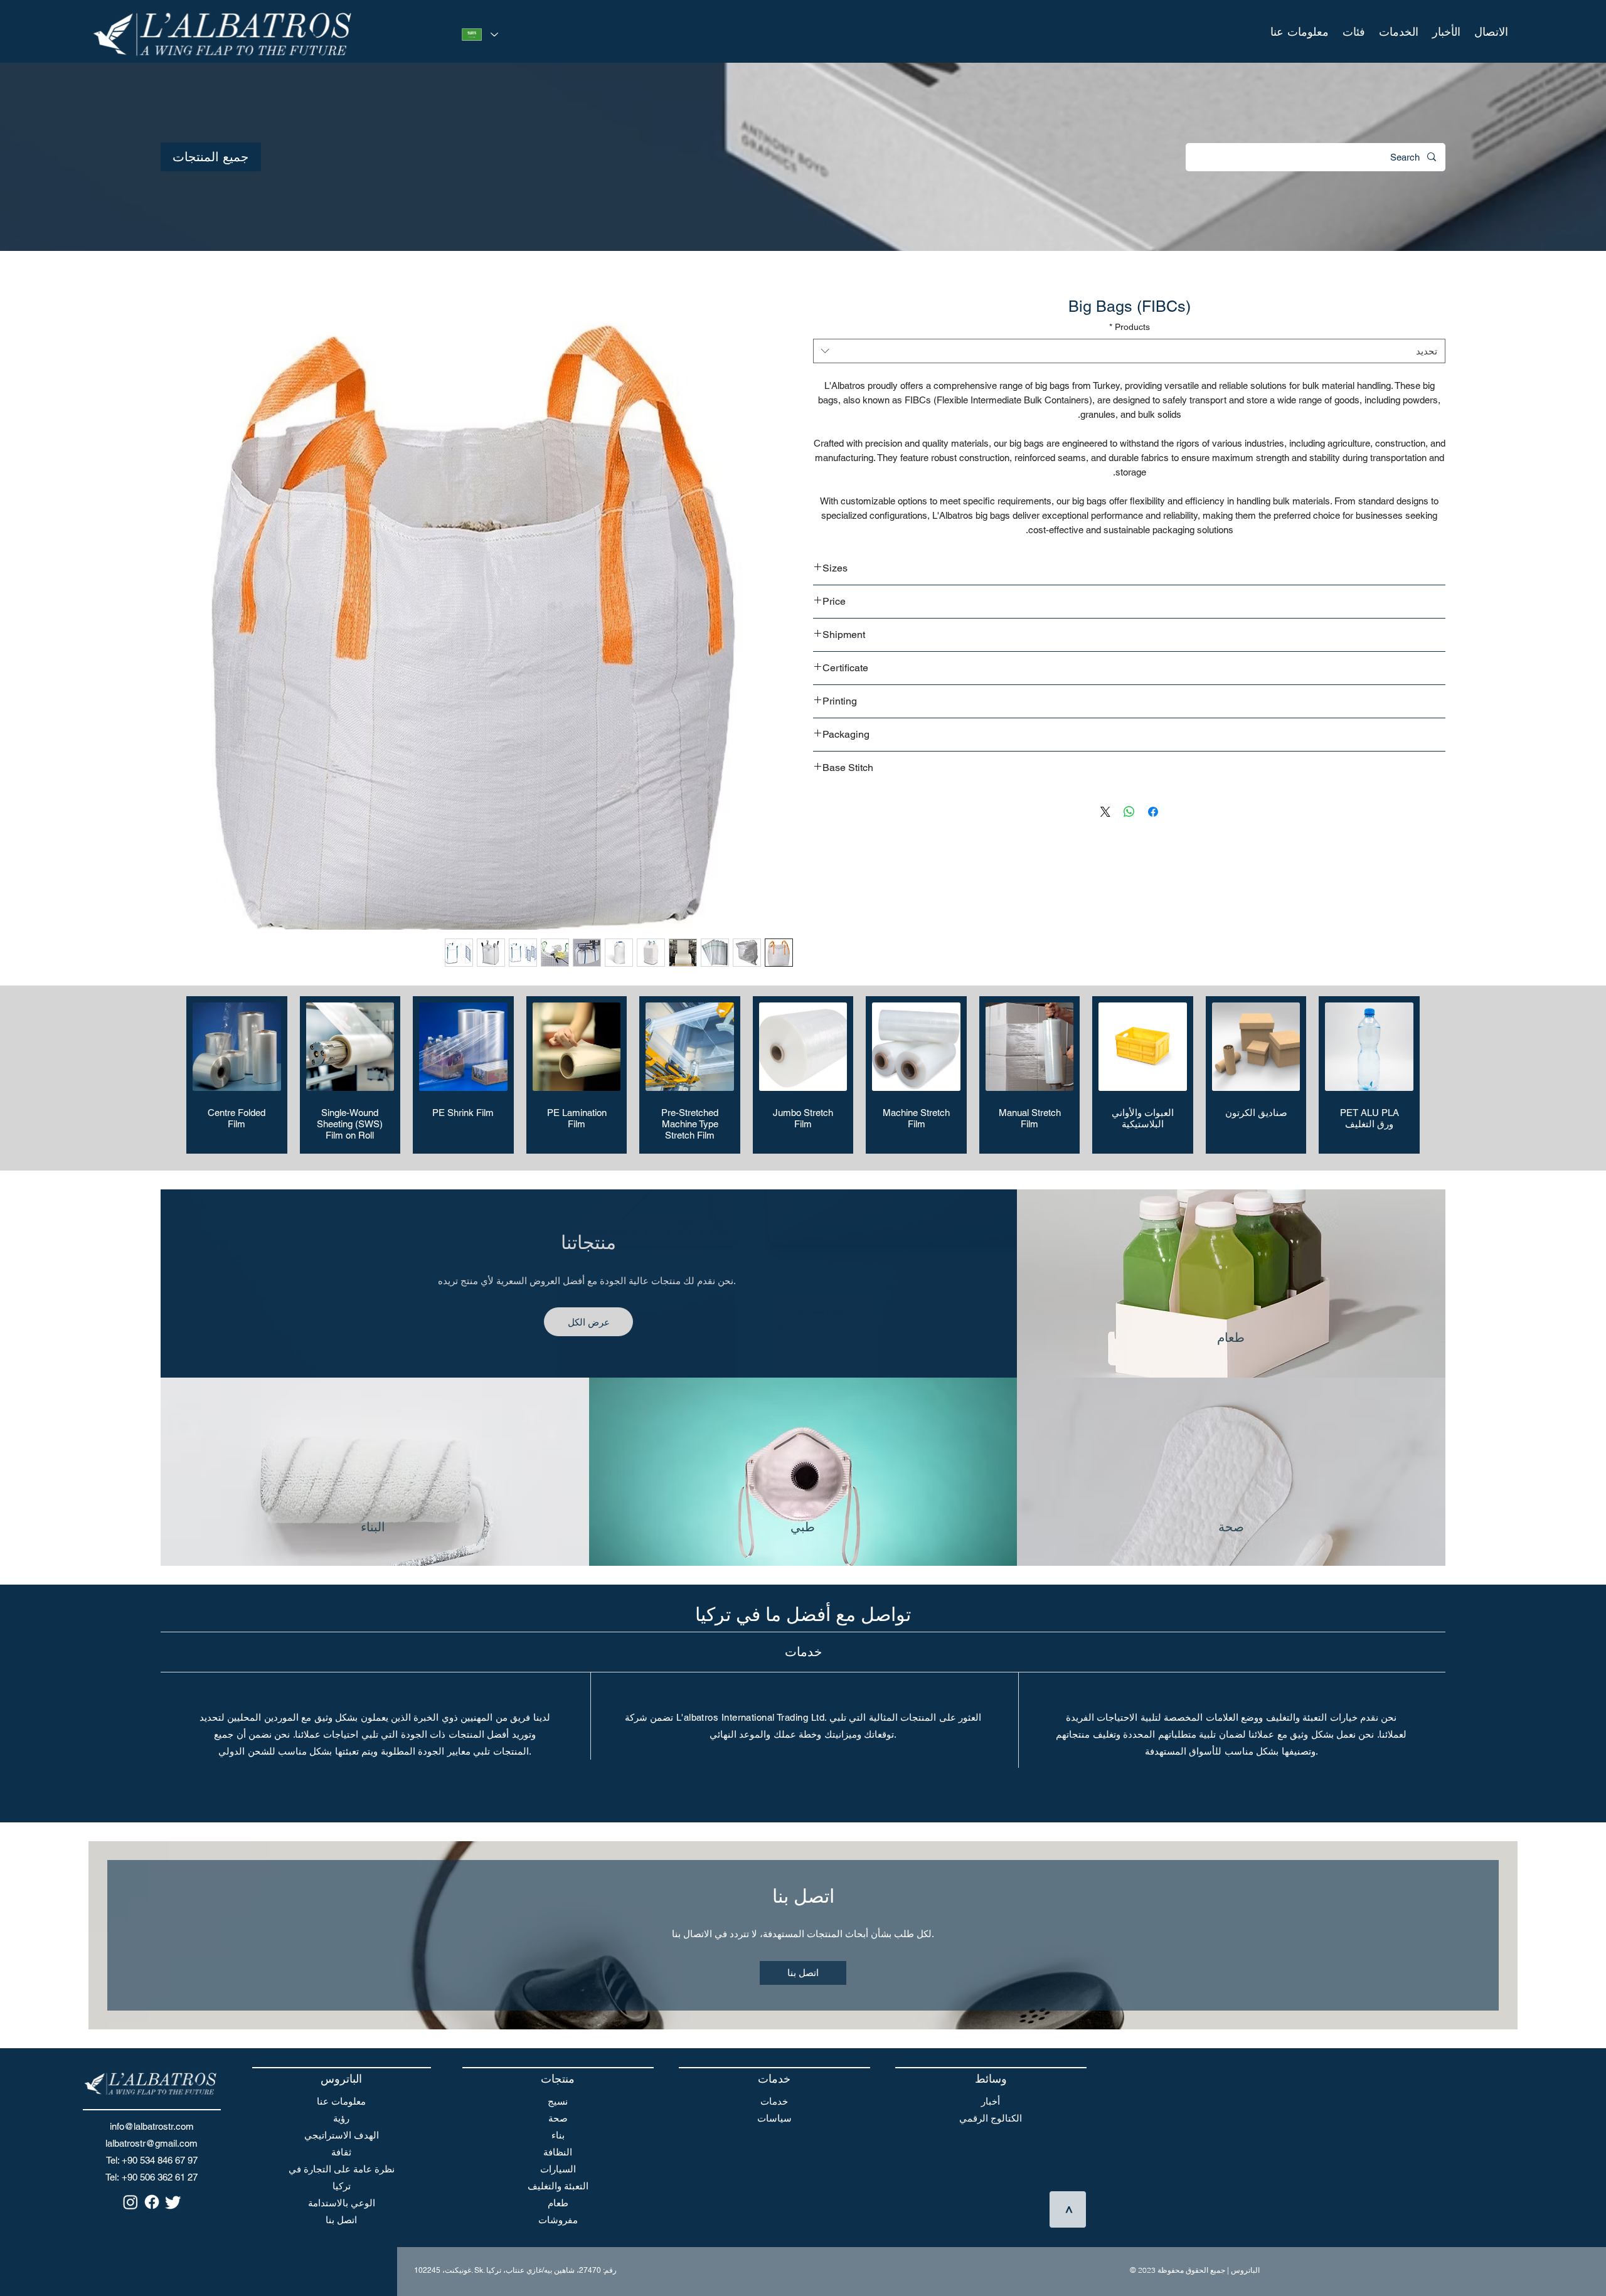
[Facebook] (152, 2204)
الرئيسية (1428, 277)
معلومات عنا (341, 2104)
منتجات (558, 2081)
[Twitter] (173, 2204)
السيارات (558, 2171)
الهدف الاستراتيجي (342, 2138)
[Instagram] (130, 2204)
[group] (803, 1077)
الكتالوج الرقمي (991, 2121)
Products (1130, 329)
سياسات (774, 2121)
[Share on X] (1105, 814)
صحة (558, 2121)
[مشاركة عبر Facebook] (1153, 814)
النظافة (558, 2155)
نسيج (558, 2104)
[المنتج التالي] (168, 1077)
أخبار (991, 2104)
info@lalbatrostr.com (152, 2129)
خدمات (774, 2104)
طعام (558, 2205)
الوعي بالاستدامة (342, 2205)
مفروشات (558, 2222)
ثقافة (341, 2155)
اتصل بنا (341, 2222)
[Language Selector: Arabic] (477, 35)
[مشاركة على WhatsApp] (1129, 814)
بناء (558, 2138)
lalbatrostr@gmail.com (152, 2146)
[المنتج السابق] (1438, 1077)
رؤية (341, 2121)
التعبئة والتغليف (558, 2188)
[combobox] (1129, 353)
